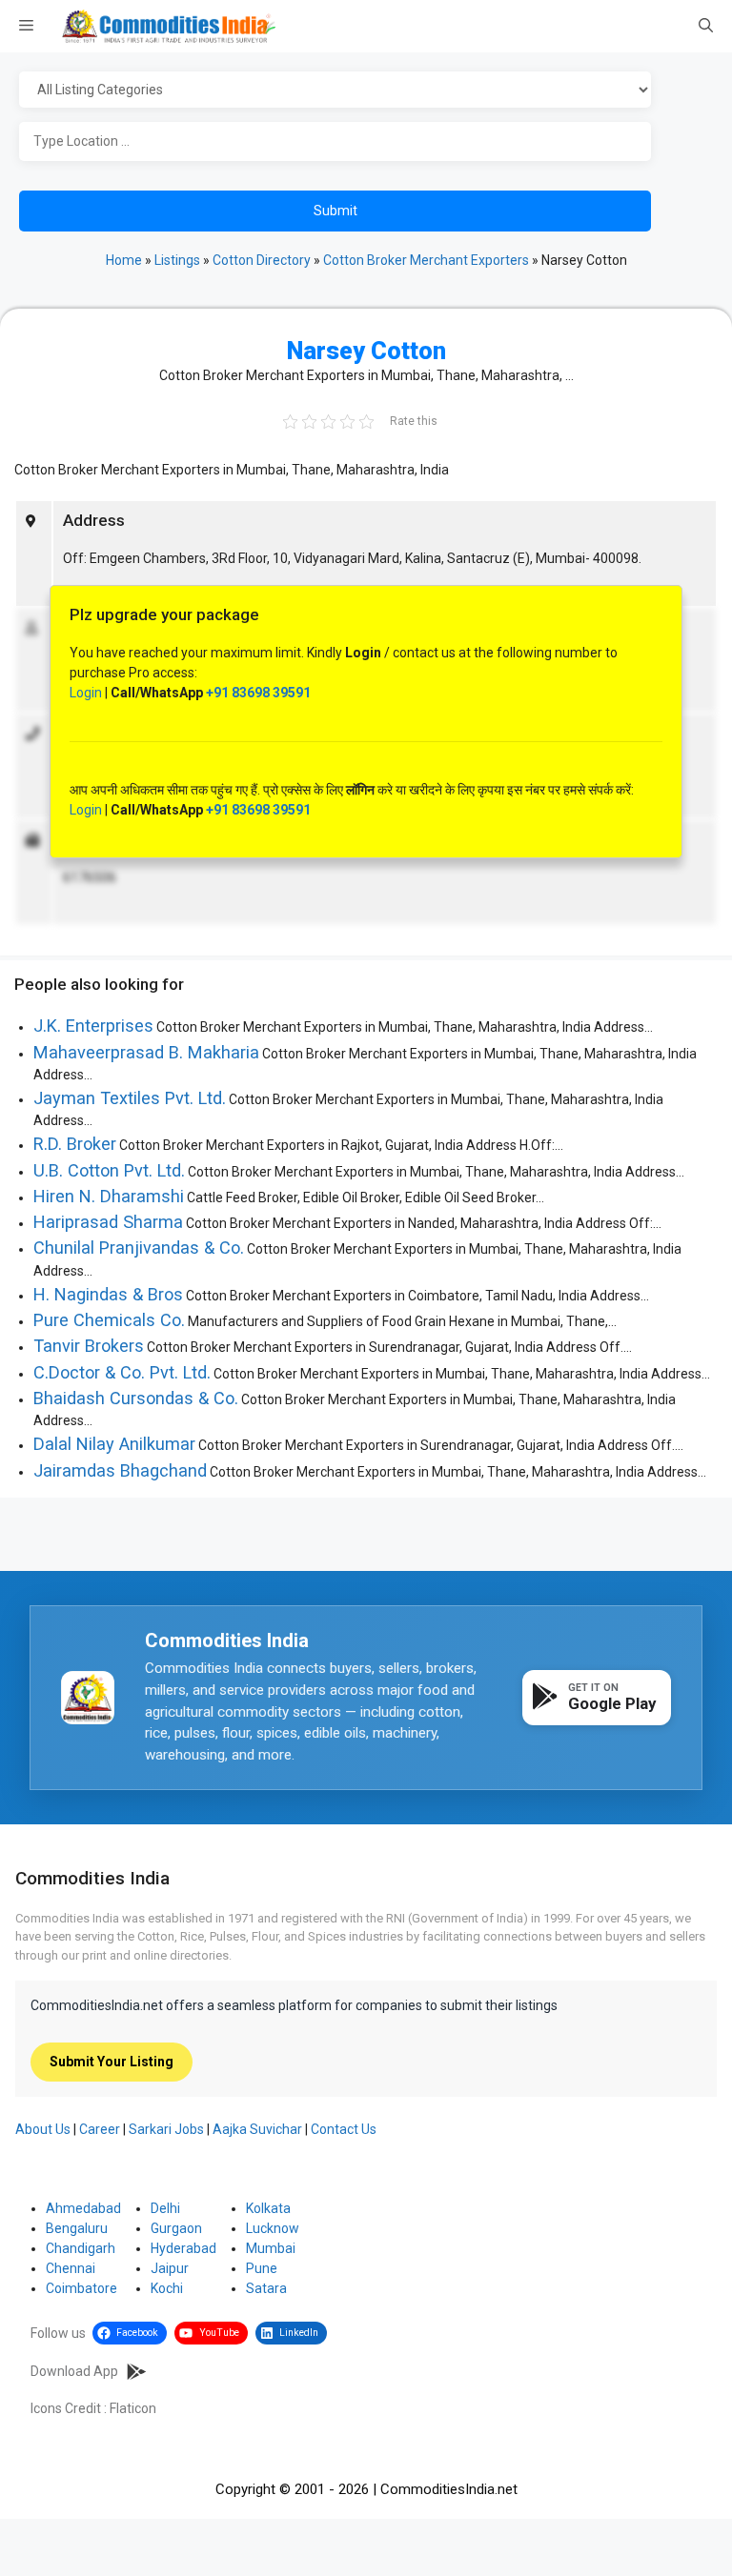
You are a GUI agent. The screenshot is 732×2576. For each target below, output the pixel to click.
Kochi (167, 2288)
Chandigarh (81, 2248)
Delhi (165, 2208)
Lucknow (273, 2228)
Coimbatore (81, 2288)
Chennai (71, 2268)
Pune (262, 2268)
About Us (43, 2129)
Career (100, 2129)
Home (124, 260)
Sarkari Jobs (166, 2129)
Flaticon (133, 2408)
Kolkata (268, 2208)
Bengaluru (77, 2228)
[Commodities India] (169, 26)
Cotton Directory (262, 260)
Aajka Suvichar (257, 2129)
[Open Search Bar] (706, 27)
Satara (266, 2288)
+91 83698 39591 (258, 693)
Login (86, 693)
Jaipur (170, 2268)
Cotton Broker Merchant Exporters (426, 260)
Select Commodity (362, 91)
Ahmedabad (83, 2208)
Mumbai (271, 2248)
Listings (177, 260)
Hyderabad (183, 2248)
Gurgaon (176, 2228)
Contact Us (344, 2129)
